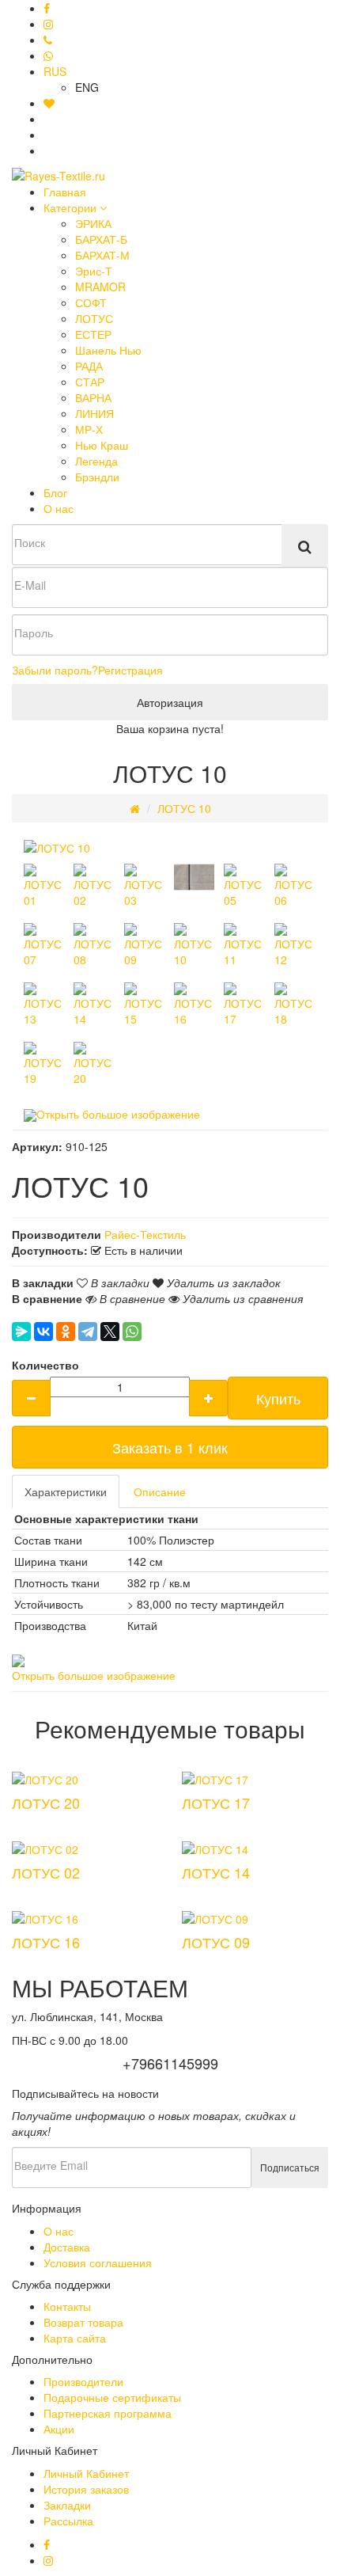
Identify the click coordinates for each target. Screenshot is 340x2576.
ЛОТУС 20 (46, 1803)
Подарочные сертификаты (112, 2397)
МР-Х (89, 429)
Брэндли (97, 477)
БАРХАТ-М (102, 255)
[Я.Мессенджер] (21, 1332)
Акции (59, 2429)
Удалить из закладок (222, 1282)
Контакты (67, 2306)
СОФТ (91, 302)
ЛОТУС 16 (46, 1942)
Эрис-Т (94, 271)
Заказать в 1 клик (170, 1447)
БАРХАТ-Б (101, 239)
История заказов (86, 2489)
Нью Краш (102, 445)
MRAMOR (100, 287)
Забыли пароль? (55, 670)
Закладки (67, 2505)
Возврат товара (83, 2322)
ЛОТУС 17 (216, 1803)
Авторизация (170, 702)
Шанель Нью (108, 350)
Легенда (96, 461)
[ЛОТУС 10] (57, 846)
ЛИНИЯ (94, 413)
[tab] (66, 1491)
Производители (83, 2381)
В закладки (119, 1282)
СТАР (90, 382)
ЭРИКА (93, 223)
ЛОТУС (94, 318)
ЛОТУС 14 (216, 1872)
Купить (278, 1398)
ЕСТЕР (93, 334)
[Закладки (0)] (49, 103)
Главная (65, 192)
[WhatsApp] (132, 1332)
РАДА (89, 366)
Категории (72, 207)
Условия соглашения (98, 2263)
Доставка (67, 2247)
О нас (59, 508)
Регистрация (130, 670)
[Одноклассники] (66, 1332)
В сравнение (131, 1298)
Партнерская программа (108, 2413)
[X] (110, 1332)
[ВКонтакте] (43, 1332)
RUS (55, 71)
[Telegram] (88, 1332)
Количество (45, 1365)
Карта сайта (75, 2338)
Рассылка (68, 2521)
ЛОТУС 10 (184, 808)
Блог (55, 492)
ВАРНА (93, 397)
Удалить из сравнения (241, 1298)
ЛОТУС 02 (46, 1872)
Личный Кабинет (86, 2473)
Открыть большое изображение (118, 1114)
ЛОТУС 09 (216, 1942)
